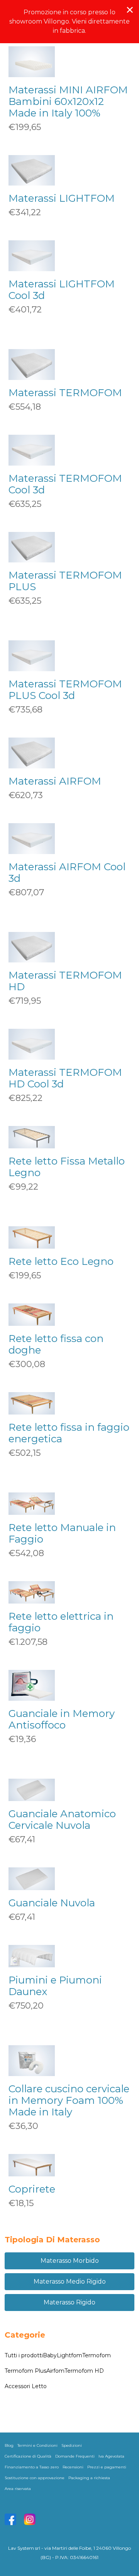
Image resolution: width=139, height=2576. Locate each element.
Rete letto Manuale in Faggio (62, 1533)
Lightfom (69, 2355)
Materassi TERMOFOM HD (65, 981)
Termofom (97, 2355)
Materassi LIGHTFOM (62, 198)
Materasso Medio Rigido (70, 2281)
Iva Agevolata (111, 2456)
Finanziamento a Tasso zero (32, 2467)
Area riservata (18, 2489)
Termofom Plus (25, 2371)
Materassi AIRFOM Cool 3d (67, 873)
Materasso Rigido (69, 2302)
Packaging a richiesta (89, 2478)
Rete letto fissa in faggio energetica (69, 1433)
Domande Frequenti (75, 2456)
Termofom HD (84, 2371)
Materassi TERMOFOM (65, 393)
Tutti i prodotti (24, 2355)
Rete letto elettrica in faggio (61, 1622)
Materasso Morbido (70, 2261)
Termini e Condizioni (37, 2445)
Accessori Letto (26, 2386)
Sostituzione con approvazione (35, 2478)
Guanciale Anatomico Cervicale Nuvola (62, 1820)
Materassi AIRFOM (55, 781)
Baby (50, 2355)
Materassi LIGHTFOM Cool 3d (62, 290)
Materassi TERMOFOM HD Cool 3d (65, 1078)
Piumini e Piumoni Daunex (55, 1986)
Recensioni (73, 2467)
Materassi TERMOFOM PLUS (65, 581)
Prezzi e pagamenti (107, 2467)
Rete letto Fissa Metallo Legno (67, 1167)
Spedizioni (72, 2445)
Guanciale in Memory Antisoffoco (62, 1719)
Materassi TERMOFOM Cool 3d (65, 484)
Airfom (55, 2371)
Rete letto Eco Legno (61, 1261)
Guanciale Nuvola (52, 1903)
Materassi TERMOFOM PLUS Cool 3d (65, 690)
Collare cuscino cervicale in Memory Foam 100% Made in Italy (69, 2100)
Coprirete (32, 2189)
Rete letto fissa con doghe (56, 1344)
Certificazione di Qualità (28, 2456)
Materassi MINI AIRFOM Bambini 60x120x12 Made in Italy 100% (68, 101)
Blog (9, 2445)
